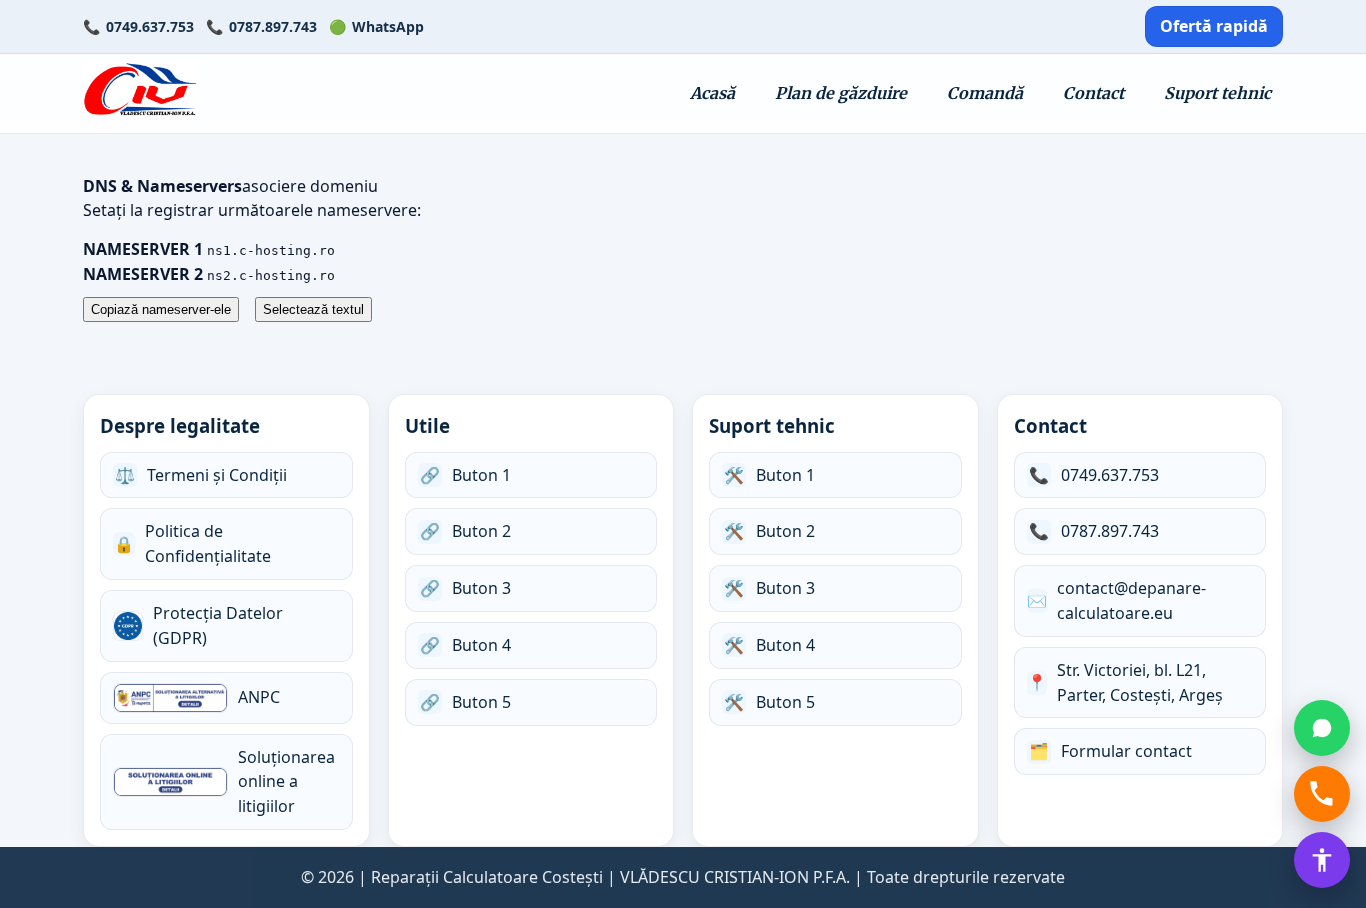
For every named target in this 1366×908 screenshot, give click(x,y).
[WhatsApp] (1322, 728)
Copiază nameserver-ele (161, 309)
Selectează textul (313, 309)
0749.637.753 (150, 26)
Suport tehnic (1217, 93)
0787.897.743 (273, 26)
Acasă (712, 93)
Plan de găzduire (841, 93)
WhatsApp (388, 26)
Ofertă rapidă (1214, 26)
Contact (1093, 93)
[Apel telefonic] (1322, 794)
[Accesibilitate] (1322, 860)
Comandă (985, 93)
